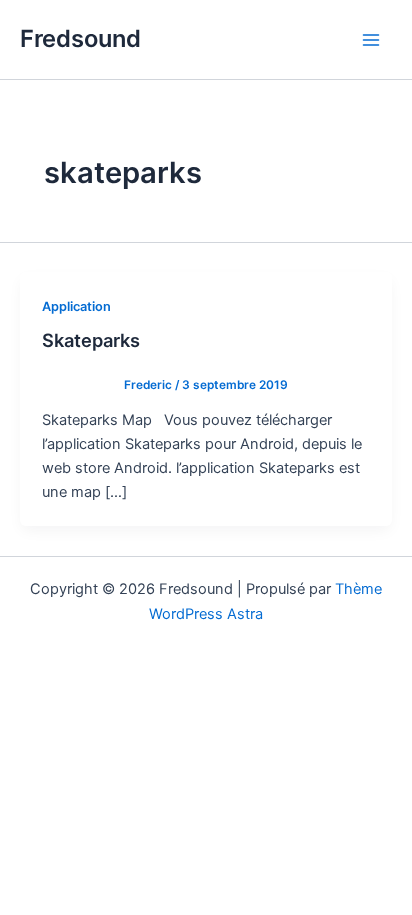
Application (76, 306)
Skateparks (91, 340)
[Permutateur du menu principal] (371, 40)
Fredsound (80, 38)
